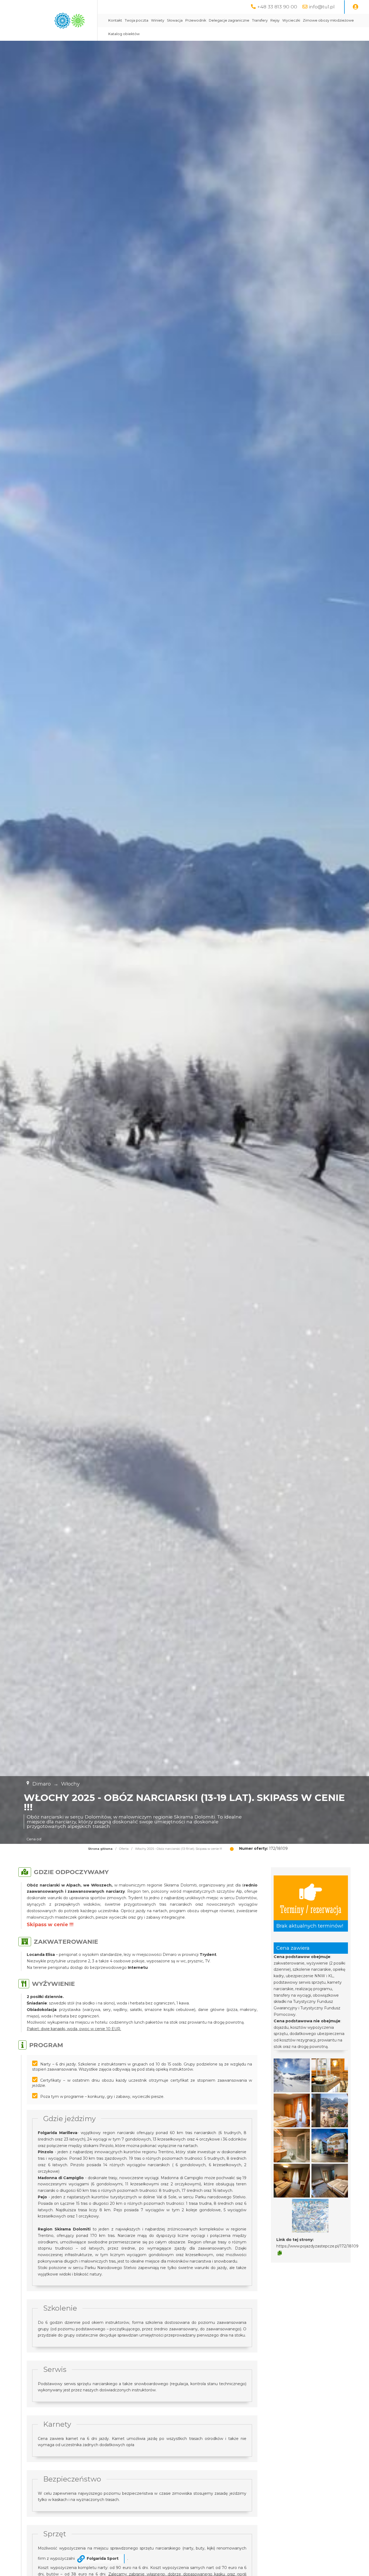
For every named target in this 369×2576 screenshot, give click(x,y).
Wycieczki (291, 20)
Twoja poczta (137, 20)
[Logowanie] (355, 7)
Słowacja (175, 20)
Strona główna (100, 1849)
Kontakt (115, 20)
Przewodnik (196, 20)
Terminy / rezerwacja (311, 1909)
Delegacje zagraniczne (229, 20)
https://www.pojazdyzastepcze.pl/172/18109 (317, 2246)
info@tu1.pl (322, 7)
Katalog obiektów (124, 34)
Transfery (260, 20)
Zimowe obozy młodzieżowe (328, 20)
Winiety (158, 20)
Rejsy (275, 20)
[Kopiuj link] (280, 2253)
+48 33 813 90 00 (277, 7)
